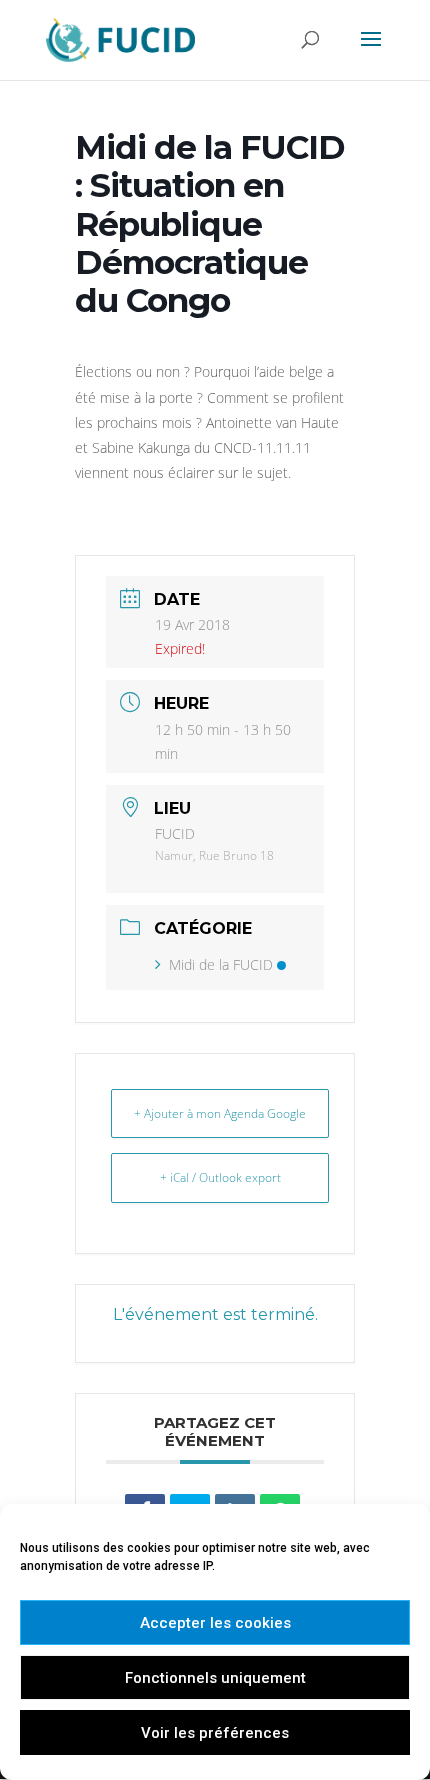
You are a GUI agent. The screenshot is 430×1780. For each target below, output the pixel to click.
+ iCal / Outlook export (220, 1177)
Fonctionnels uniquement (215, 1678)
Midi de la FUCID (221, 964)
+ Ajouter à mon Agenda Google (220, 1113)
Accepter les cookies (215, 1623)
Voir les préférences (215, 1733)
